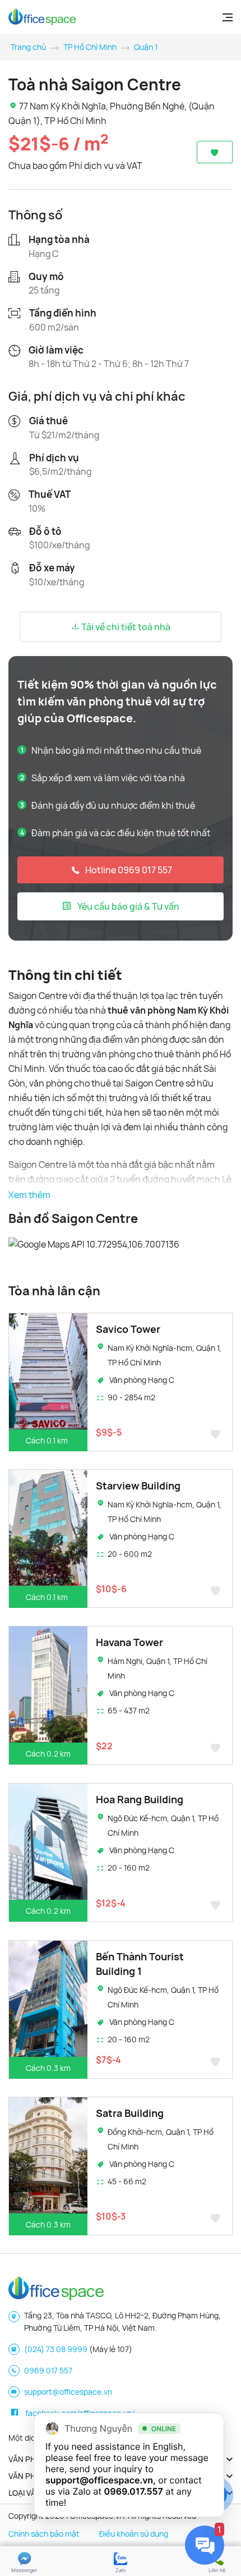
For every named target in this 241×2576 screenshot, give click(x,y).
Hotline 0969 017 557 (129, 870)
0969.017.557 (134, 2491)
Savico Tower (128, 1329)
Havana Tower (129, 1642)
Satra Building (130, 2113)
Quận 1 (146, 47)
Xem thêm (29, 1195)
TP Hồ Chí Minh (90, 47)
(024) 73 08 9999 (56, 2349)
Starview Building (138, 1486)
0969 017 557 (48, 2370)
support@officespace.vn (68, 2392)
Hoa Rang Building (140, 1799)
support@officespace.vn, (101, 2480)
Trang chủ (28, 47)
